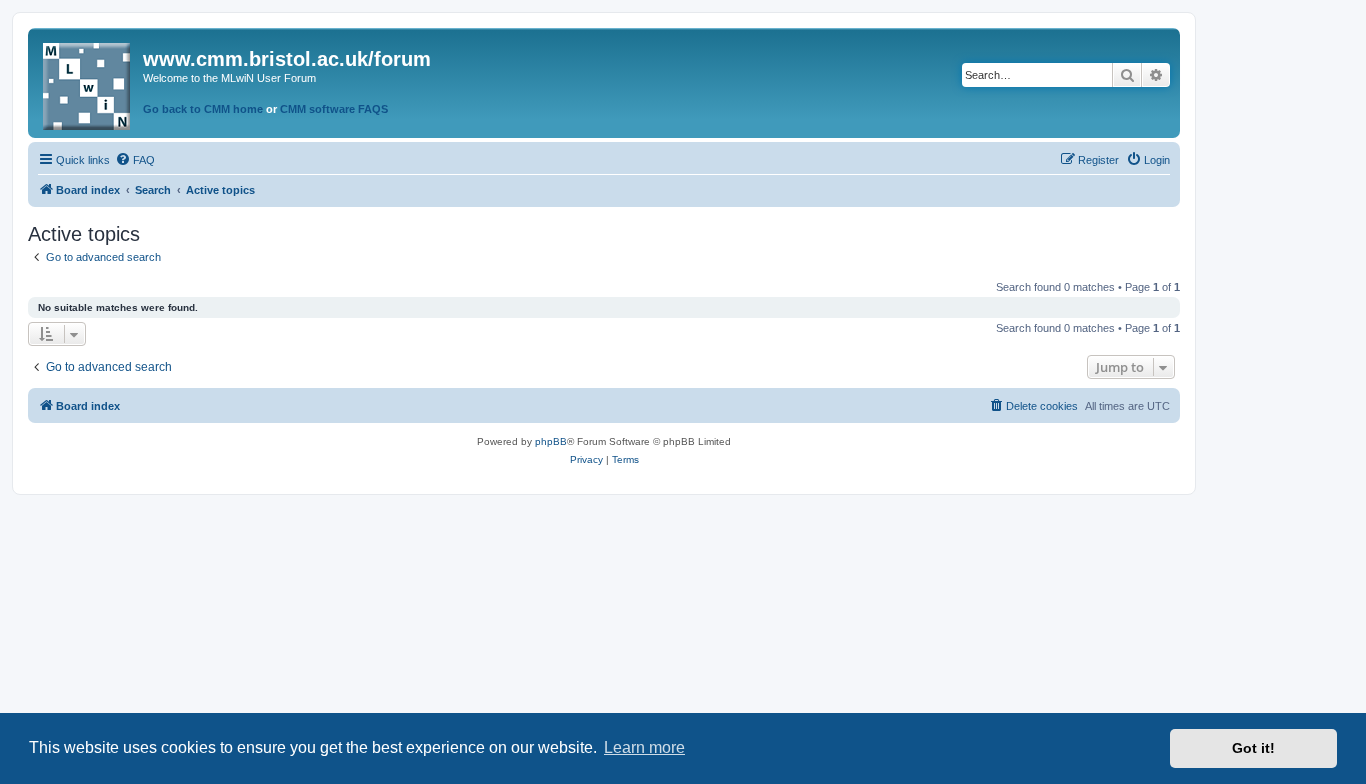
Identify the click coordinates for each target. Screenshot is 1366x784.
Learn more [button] (644, 747)
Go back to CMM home (203, 109)
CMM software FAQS (334, 109)
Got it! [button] (1253, 748)
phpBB (551, 441)
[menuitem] (135, 160)
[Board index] (88, 82)
